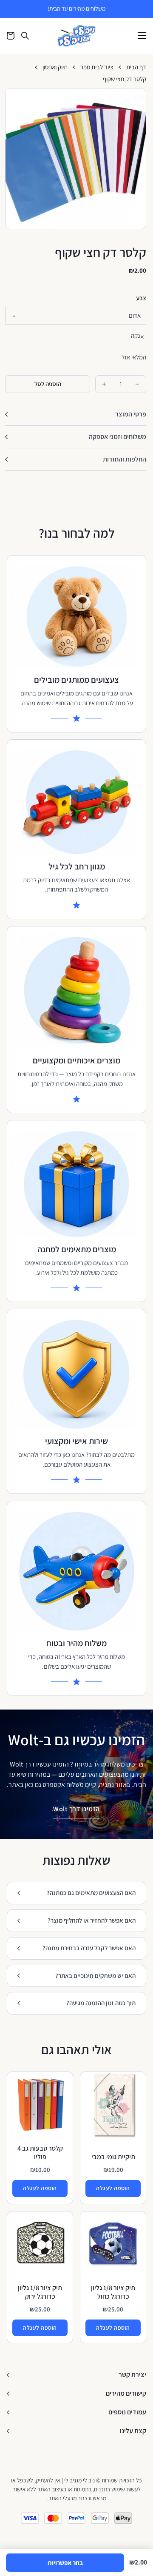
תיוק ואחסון (55, 67)
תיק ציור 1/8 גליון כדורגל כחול (113, 2292)
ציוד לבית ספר (97, 67)
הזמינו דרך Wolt (76, 1809)
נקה (136, 335)
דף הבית (136, 67)
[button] (136, 98)
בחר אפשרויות (65, 2563)
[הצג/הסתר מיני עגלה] (11, 36)
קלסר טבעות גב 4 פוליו (40, 2153)
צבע (141, 298)
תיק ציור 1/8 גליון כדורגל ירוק (40, 2292)
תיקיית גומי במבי (113, 2157)
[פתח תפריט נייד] (142, 36)
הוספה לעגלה (113, 2188)
